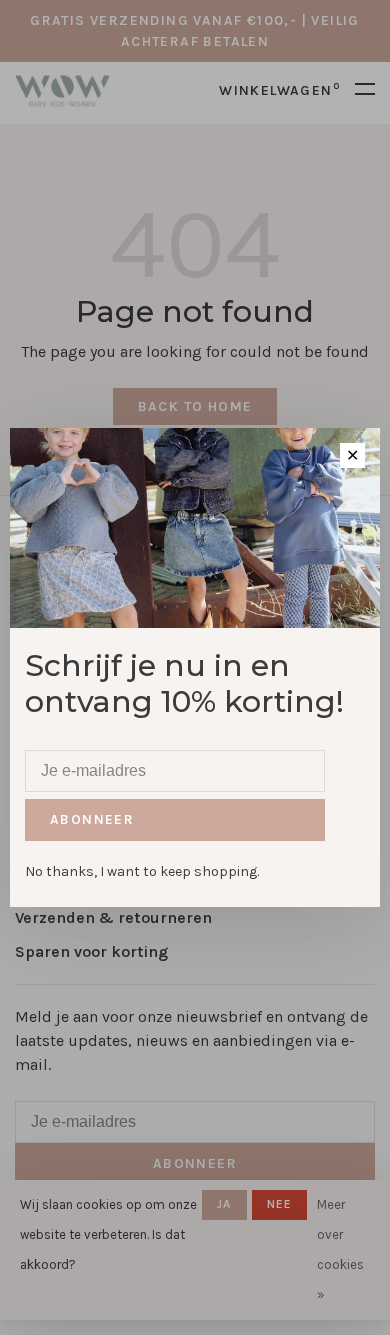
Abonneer (92, 819)
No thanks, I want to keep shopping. (142, 871)
